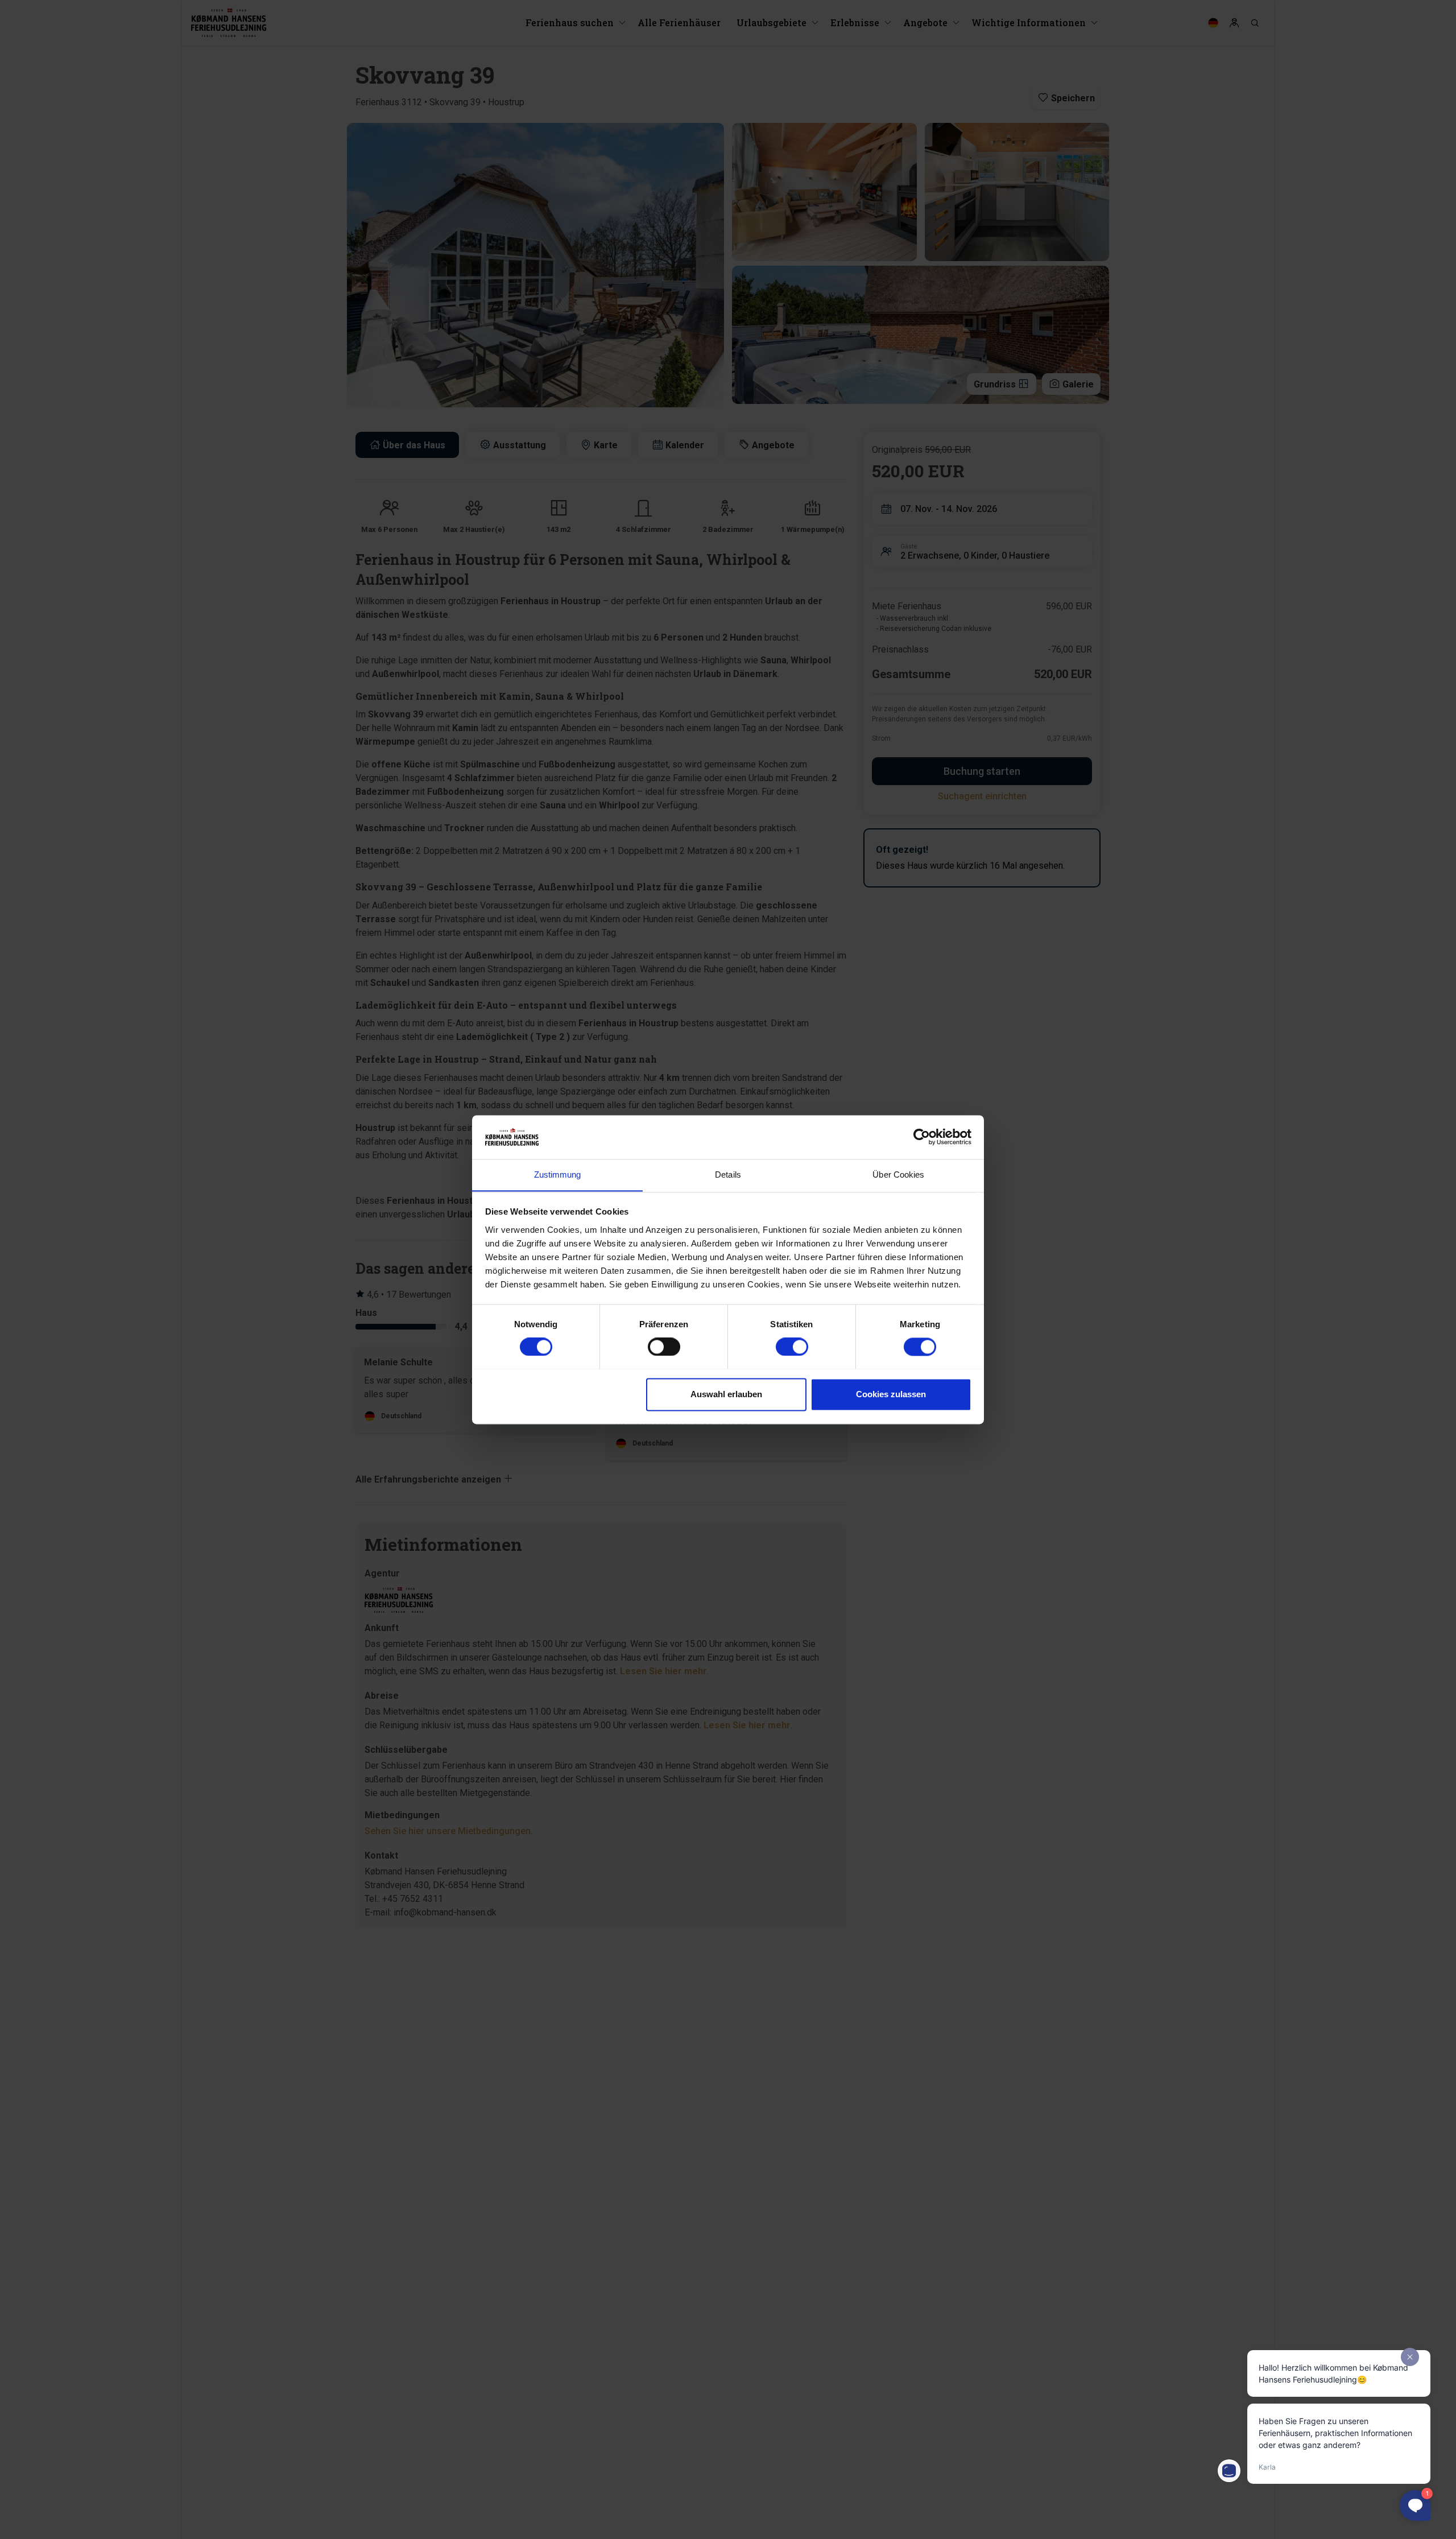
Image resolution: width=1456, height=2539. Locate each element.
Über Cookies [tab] (898, 1174)
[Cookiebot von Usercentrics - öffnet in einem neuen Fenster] (922, 1137)
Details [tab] (728, 1174)
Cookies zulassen (891, 1394)
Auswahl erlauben (726, 1394)
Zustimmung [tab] (558, 1174)
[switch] (664, 1347)
